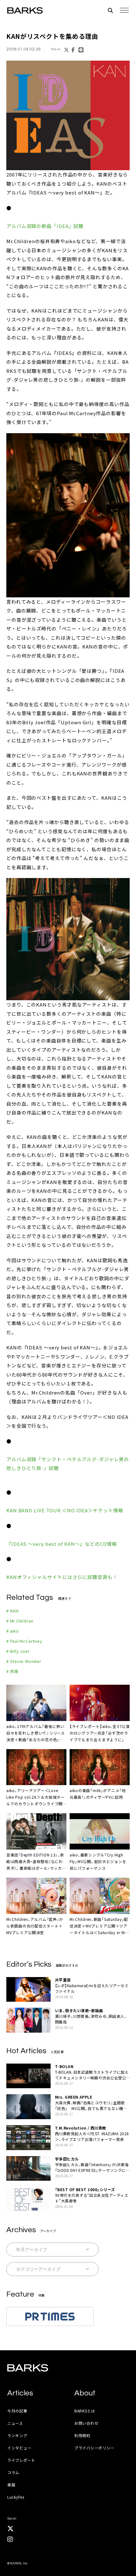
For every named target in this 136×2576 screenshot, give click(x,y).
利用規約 (82, 2435)
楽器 (11, 2485)
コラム (13, 2472)
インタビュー (19, 2448)
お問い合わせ (86, 2423)
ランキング (17, 2435)
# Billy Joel (18, 1651)
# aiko (13, 1631)
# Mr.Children (20, 1621)
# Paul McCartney (24, 1641)
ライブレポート (21, 2460)
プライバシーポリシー (94, 2448)
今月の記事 (17, 2411)
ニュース (15, 2423)
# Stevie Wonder (24, 1661)
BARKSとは (85, 2411)
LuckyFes (16, 2497)
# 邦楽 (12, 1671)
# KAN (12, 1611)
